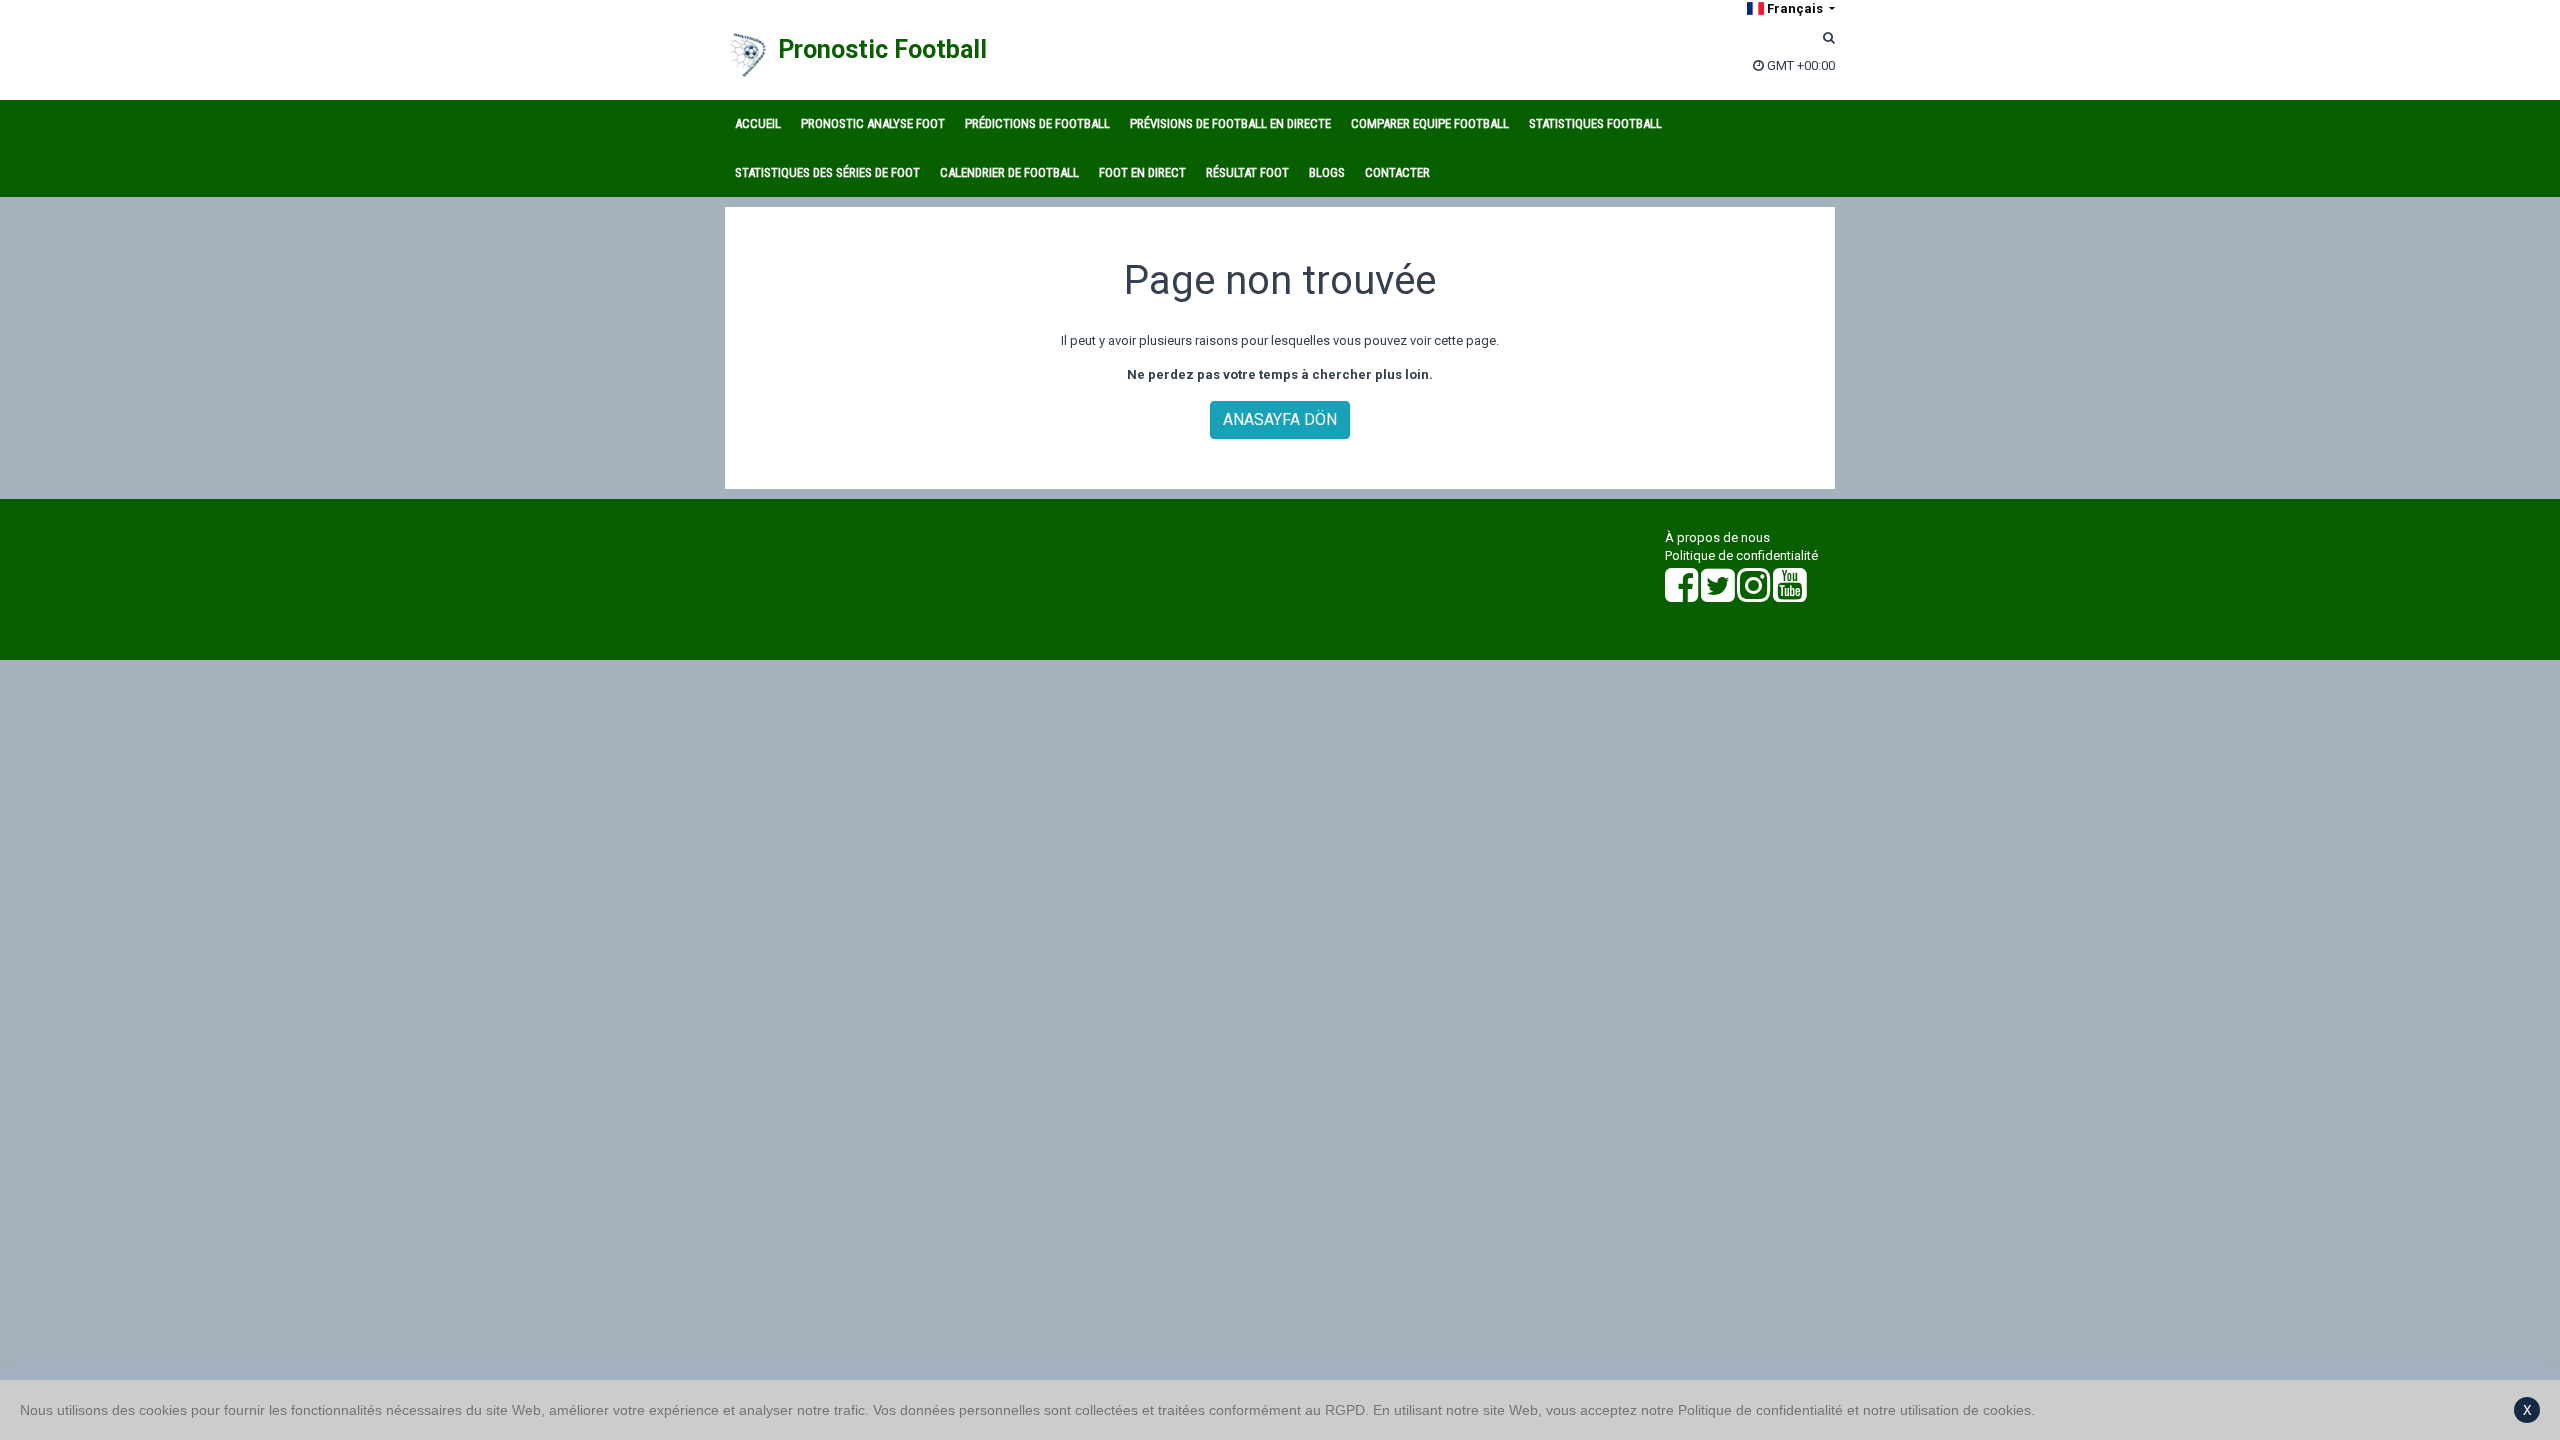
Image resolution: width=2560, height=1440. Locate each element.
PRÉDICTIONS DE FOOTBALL (1037, 123)
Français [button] (1795, 8)
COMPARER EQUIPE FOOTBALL (1430, 123)
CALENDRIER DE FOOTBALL (1009, 172)
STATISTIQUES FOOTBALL (1595, 123)
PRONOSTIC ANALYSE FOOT (873, 123)
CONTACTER (1397, 172)
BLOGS (1327, 172)
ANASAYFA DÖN (1280, 419)
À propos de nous (1717, 537)
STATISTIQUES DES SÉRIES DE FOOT (827, 172)
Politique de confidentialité (1741, 555)
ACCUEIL (758, 123)
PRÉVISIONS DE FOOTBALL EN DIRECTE (1230, 123)
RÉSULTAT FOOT (1247, 172)
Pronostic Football (882, 49)
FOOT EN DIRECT (1142, 172)
